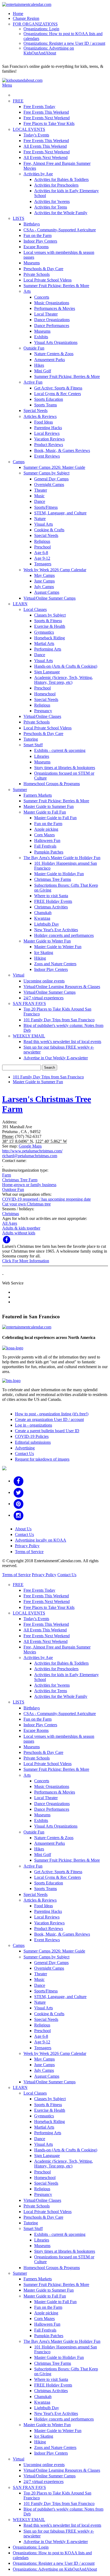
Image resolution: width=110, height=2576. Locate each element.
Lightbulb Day (47, 924)
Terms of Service (29, 1552)
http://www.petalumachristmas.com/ (32, 1151)
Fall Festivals (45, 846)
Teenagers (43, 564)
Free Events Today (39, 107)
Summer (20, 790)
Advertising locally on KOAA (41, 1540)
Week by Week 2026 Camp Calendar (55, 570)
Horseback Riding (50, 638)
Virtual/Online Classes (42, 716)
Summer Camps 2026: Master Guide (54, 467)
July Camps (44, 587)
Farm (7, 1175)
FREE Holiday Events (53, 901)
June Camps (44, 581)
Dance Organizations (52, 320)
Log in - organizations (34, 1425)
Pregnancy (43, 711)
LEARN (20, 604)
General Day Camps (51, 479)
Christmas (11, 1214)
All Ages (10, 1223)
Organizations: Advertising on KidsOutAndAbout (49, 51)
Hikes (39, 365)
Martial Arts (44, 643)
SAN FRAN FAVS (29, 1003)
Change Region (26, 18)
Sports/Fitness (46, 507)
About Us (23, 1529)
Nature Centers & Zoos (54, 354)
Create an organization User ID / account (49, 1419)
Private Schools (37, 274)
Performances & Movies (55, 308)
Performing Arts (48, 649)
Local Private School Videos (48, 280)
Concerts (42, 297)
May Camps (44, 575)
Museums (32, 263)
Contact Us (24, 1454)
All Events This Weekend (45, 146)
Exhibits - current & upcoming (60, 750)
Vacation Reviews (49, 439)
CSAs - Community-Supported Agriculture (60, 230)
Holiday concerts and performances (64, 935)
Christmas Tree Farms (53, 879)
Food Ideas (44, 422)
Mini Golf (43, 371)
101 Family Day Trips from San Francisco (59, 1020)
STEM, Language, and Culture (60, 513)
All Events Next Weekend (46, 157)
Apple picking (46, 829)
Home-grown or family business (29, 1185)
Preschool (42, 547)
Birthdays (32, 224)
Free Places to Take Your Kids (49, 123)
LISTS (19, 218)
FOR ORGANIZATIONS (35, 24)
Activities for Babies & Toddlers (61, 179)
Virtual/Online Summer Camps (50, 598)
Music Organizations (52, 303)
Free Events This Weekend (46, 112)
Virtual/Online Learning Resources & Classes (62, 987)
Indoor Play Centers (40, 241)
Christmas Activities (51, 907)
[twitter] (19, 1492)
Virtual (19, 975)
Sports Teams (46, 405)
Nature (40, 519)
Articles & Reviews (40, 416)
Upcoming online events (44, 981)
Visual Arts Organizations (56, 342)
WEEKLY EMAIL (29, 1036)
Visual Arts (44, 524)
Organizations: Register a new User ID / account (64, 43)
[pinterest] (19, 1504)
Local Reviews (47, 433)
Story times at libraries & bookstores (65, 768)
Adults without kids (19, 1233)
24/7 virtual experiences (44, 998)
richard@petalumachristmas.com (30, 1156)
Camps (19, 462)
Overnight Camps (49, 485)
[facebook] (19, 1481)
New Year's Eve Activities (56, 930)
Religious (42, 541)
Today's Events (36, 135)
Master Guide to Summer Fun (49, 806)
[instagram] (19, 1515)
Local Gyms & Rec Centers (58, 394)
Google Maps (30, 1146)
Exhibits (41, 337)
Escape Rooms (36, 247)
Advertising (25, 1448)
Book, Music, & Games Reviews (62, 450)
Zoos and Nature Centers (55, 964)
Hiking (40, 958)
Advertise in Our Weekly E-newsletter (56, 1058)
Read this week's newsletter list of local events (62, 1042)
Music (39, 496)
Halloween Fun (47, 840)
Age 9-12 (42, 558)
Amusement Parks (50, 360)
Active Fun (33, 382)
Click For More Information (26, 1261)
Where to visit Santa (51, 896)
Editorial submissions (33, 1442)
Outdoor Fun (13, 1189)
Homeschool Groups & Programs (52, 784)
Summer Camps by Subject (46, 473)
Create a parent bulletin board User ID (47, 1431)
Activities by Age (38, 174)
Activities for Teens (51, 207)
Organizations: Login (41, 29)
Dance (40, 501)
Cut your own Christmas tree (26, 1204)
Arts (27, 291)
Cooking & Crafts (49, 530)
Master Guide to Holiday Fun (59, 874)
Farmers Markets (38, 795)
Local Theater (46, 314)
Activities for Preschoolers (56, 185)
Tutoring (31, 739)
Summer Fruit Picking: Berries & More (56, 286)
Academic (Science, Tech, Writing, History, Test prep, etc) (64, 680)
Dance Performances (52, 326)
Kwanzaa (42, 918)
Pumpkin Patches (49, 852)
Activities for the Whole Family (61, 213)
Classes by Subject (50, 615)
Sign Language (47, 672)
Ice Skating (44, 953)
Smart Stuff (33, 745)
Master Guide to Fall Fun (45, 812)
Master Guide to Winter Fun (47, 941)
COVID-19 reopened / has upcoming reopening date (46, 1199)
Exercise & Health (50, 626)
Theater (41, 490)
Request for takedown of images (42, 1459)
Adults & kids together (21, 1228)
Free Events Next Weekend (47, 118)
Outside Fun (34, 348)
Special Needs (36, 411)
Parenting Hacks (48, 428)
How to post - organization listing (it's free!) (52, 1414)
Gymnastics (44, 632)
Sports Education (49, 399)
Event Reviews (47, 456)
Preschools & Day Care (43, 269)
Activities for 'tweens (52, 201)
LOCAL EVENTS (29, 129)
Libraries (42, 756)
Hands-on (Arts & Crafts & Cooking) (66, 666)
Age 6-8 (41, 553)
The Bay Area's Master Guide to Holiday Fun (62, 858)
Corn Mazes (44, 835)
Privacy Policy (27, 1546)
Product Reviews (49, 445)
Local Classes (35, 609)
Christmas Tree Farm (20, 1180)
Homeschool (45, 694)
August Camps (47, 592)
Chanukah (43, 913)
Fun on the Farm (38, 235)
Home (18, 14)
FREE (18, 101)
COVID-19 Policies (32, 1436)
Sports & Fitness (48, 621)
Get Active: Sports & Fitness (58, 388)
